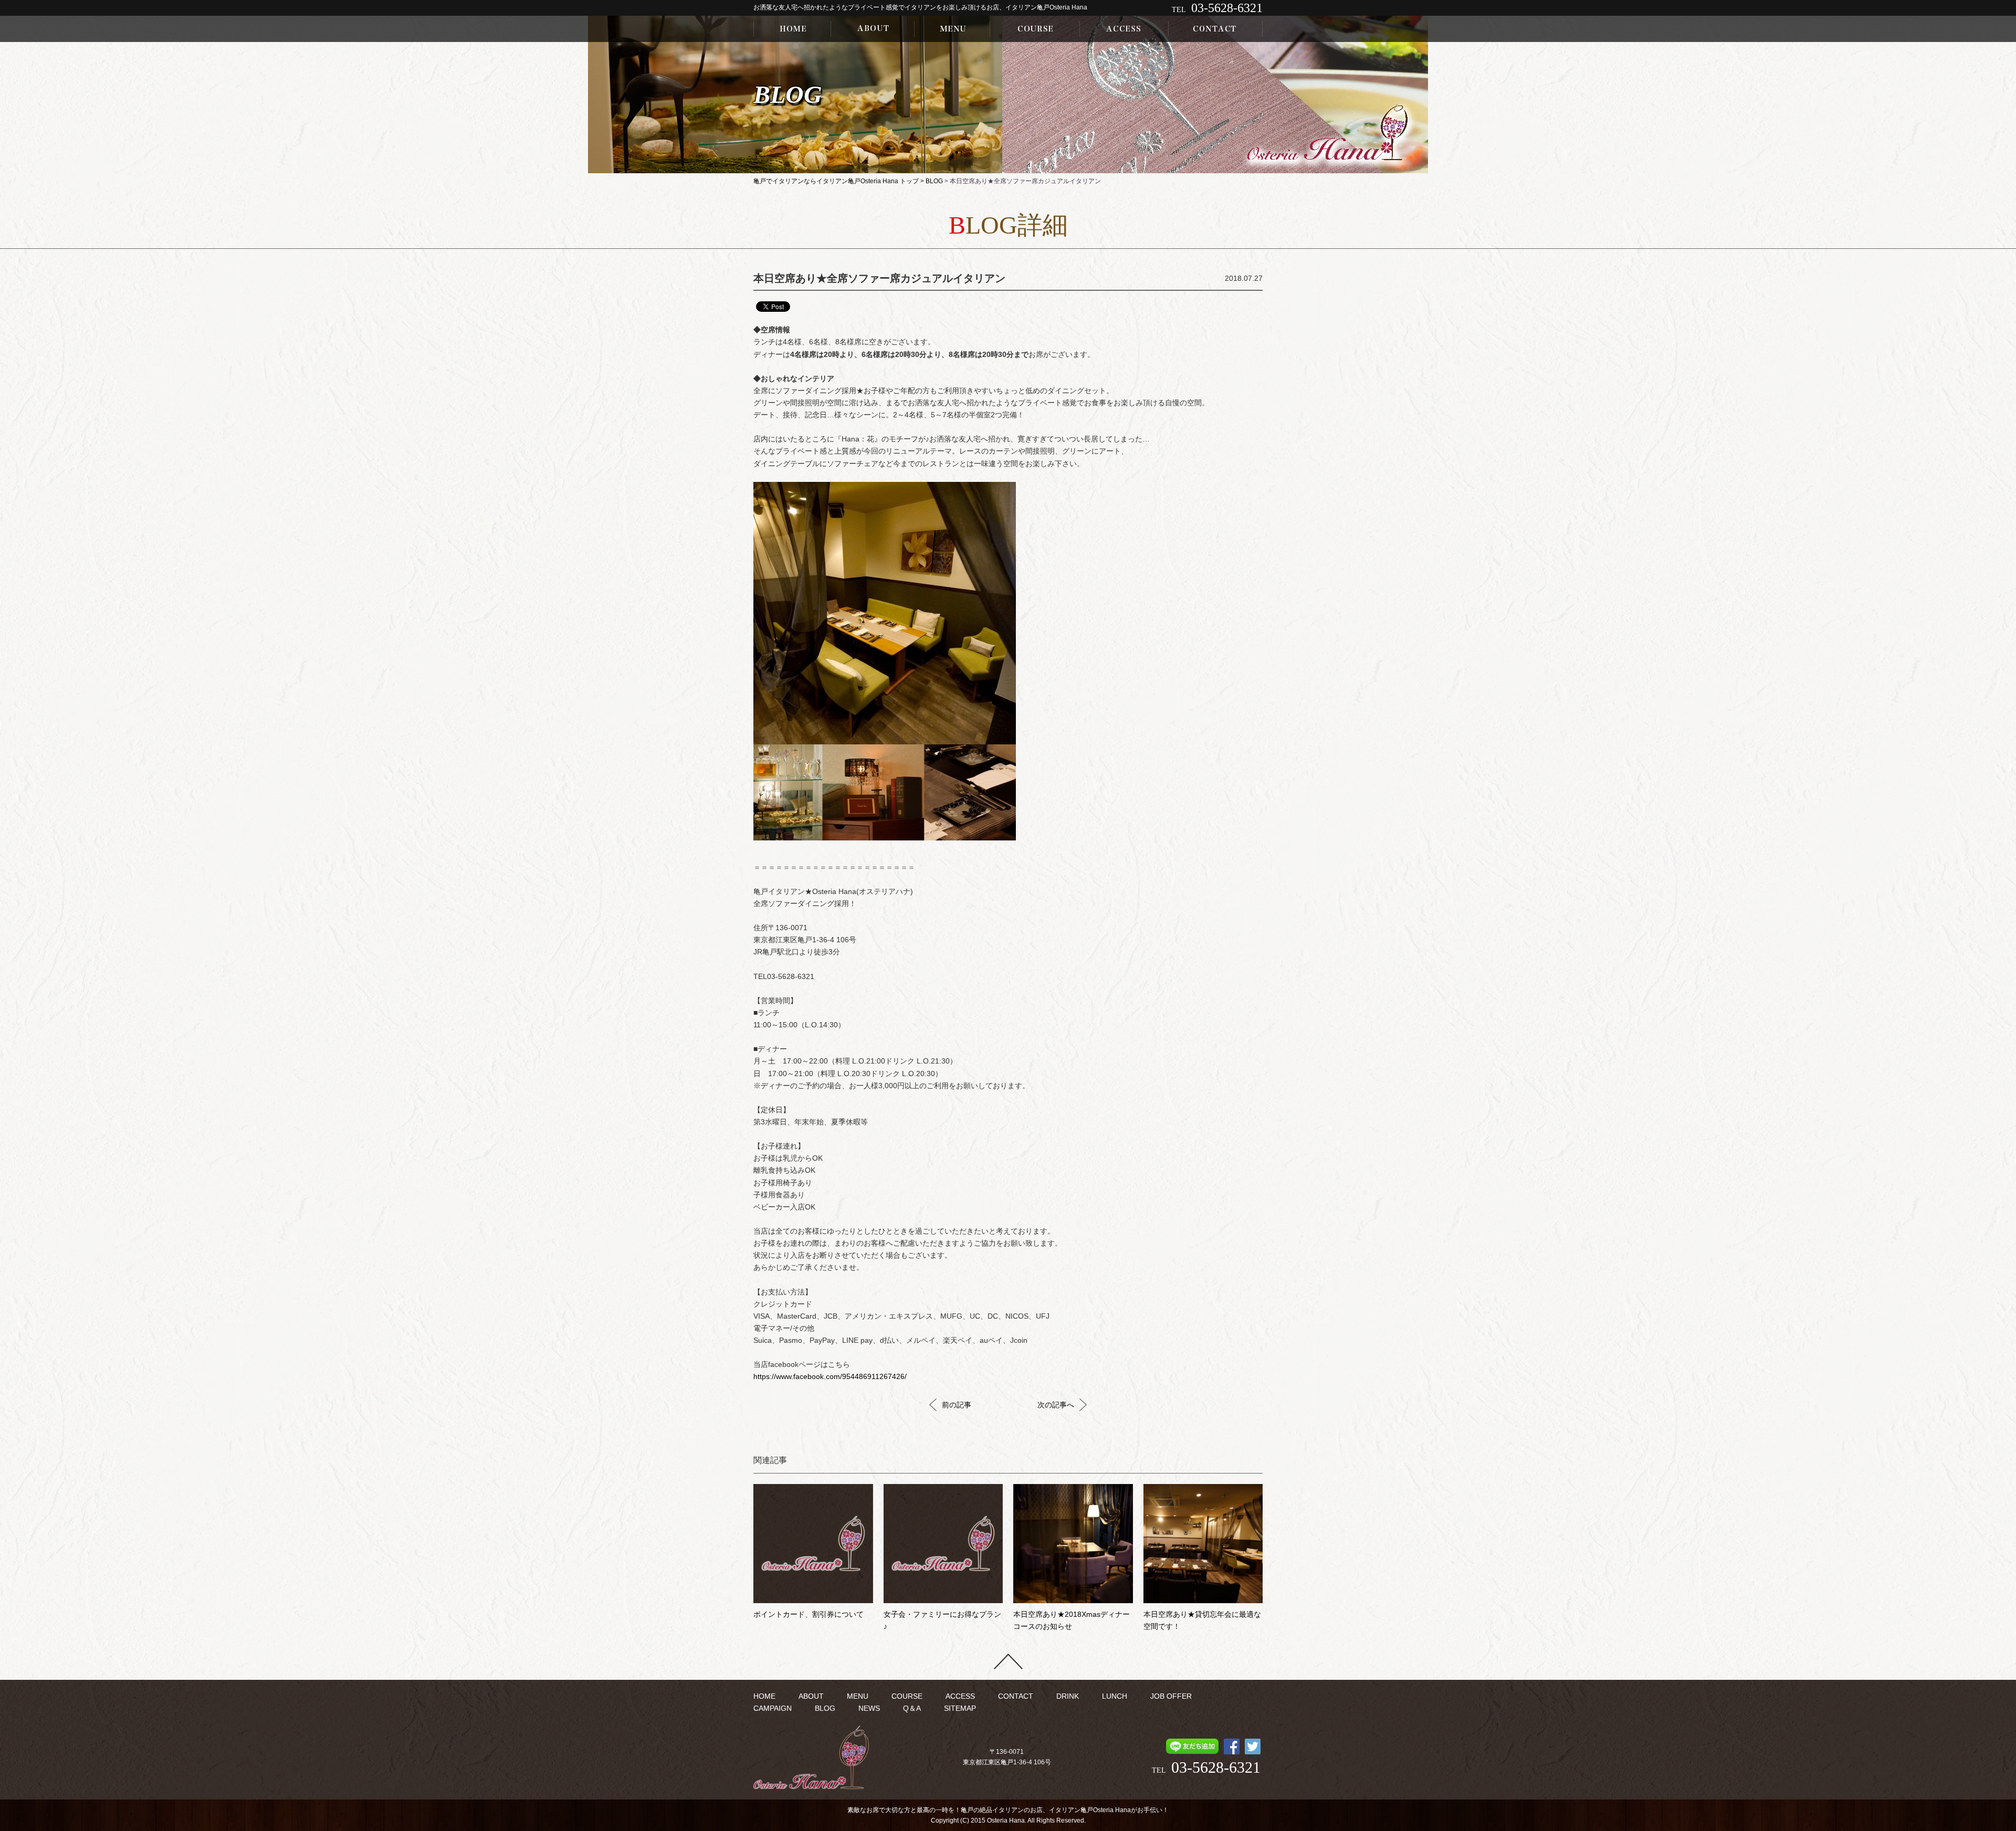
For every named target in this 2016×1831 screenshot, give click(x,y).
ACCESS (960, 1696)
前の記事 (957, 1405)
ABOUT (811, 1696)
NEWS (869, 1708)
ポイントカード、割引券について (808, 1614)
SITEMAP (960, 1708)
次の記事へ (1056, 1405)
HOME (764, 1696)
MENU (858, 1696)
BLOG (934, 181)
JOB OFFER (1171, 1696)
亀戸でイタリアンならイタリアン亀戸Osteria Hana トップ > (839, 181)
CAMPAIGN (773, 1708)
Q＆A (912, 1708)
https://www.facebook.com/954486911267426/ (830, 1377)
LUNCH (1115, 1696)
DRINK (1068, 1696)
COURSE (907, 1696)
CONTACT (1016, 1696)
